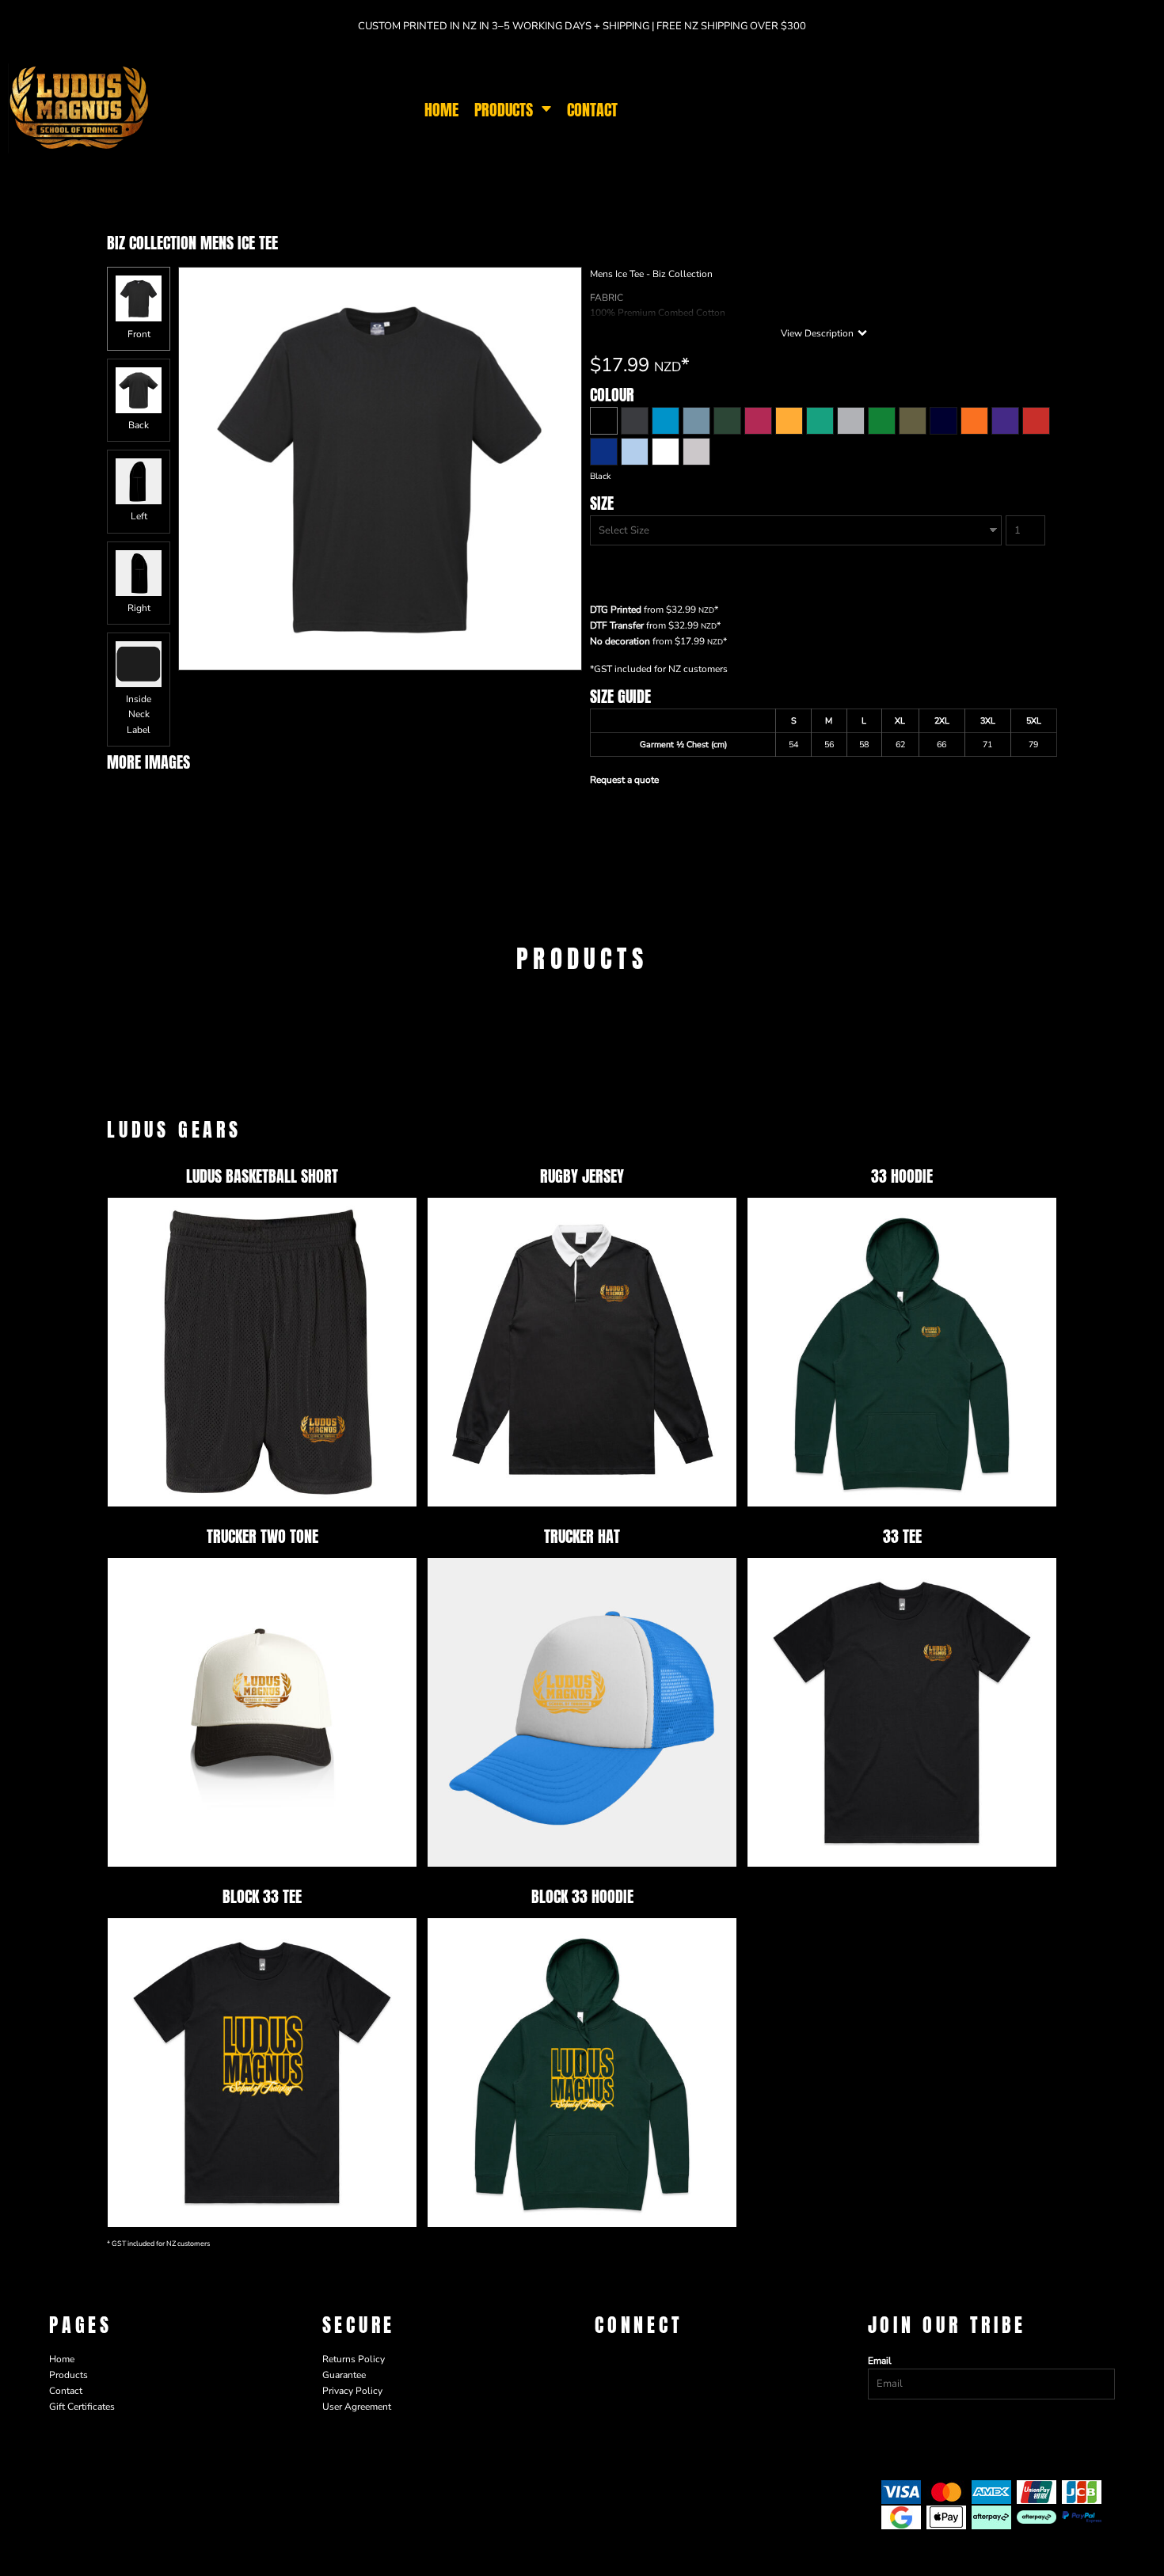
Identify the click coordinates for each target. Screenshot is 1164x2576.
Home (62, 2359)
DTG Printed (616, 610)
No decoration (620, 641)
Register (976, 109)
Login (934, 109)
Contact (66, 2391)
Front (139, 334)
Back (139, 425)
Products (68, 2375)
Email (880, 2361)
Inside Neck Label (139, 714)
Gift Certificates (82, 2407)
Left (139, 516)
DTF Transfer (617, 625)
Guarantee (344, 2375)
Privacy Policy (352, 2391)
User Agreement (357, 2407)
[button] (513, 109)
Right (139, 608)
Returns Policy (354, 2359)
